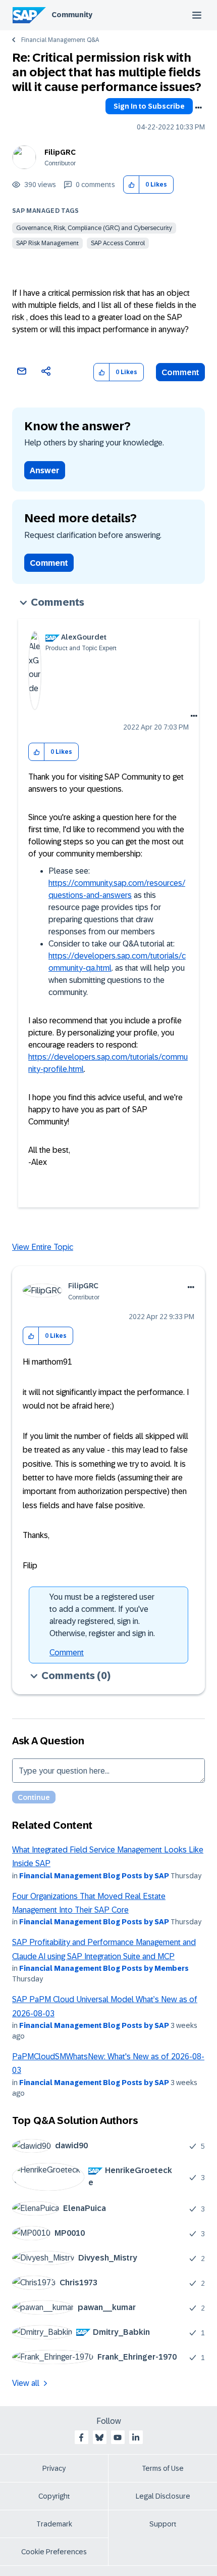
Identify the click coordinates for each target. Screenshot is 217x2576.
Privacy (54, 2468)
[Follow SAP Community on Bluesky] (99, 2437)
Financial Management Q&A (60, 40)
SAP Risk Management (47, 243)
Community (72, 15)
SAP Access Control (118, 243)
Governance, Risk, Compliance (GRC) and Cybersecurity (94, 228)
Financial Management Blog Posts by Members (104, 1968)
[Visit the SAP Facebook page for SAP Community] (81, 2437)
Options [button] (198, 108)
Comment (180, 372)
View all (26, 2383)
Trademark (54, 2524)
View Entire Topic (43, 1247)
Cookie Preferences (54, 2552)
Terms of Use (163, 2468)
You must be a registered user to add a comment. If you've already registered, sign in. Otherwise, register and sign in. (102, 1615)
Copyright (54, 2496)
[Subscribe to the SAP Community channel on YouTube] (118, 2437)
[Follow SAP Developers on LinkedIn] (136, 2437)
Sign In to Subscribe (149, 106)
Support (163, 2524)
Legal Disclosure (163, 2496)
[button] (131, 185)
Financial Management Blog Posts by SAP (94, 1876)
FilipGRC (60, 152)
